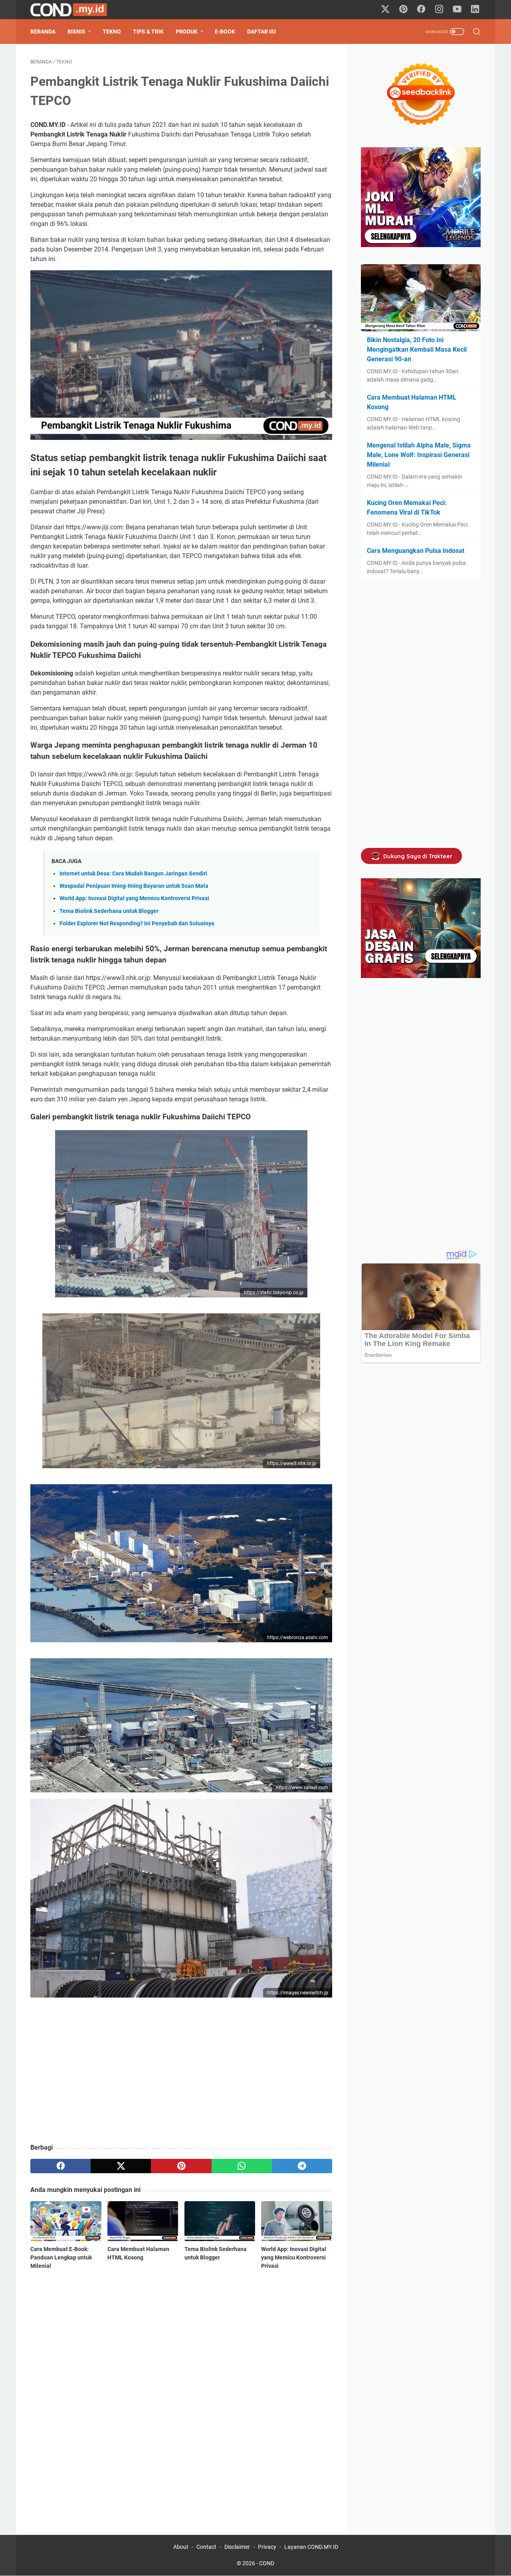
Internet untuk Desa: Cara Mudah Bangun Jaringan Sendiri (133, 874)
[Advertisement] (181, 2079)
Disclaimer (237, 2547)
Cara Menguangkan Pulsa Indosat (416, 551)
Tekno (112, 32)
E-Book (225, 32)
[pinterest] (181, 2166)
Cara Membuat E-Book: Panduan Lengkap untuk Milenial (61, 2257)
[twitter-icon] (385, 10)
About (181, 2547)
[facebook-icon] (421, 10)
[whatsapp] (242, 2166)
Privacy (267, 2547)
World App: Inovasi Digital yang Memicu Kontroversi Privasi (134, 898)
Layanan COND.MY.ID (311, 2547)
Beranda (43, 32)
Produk (187, 32)
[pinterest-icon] (403, 10)
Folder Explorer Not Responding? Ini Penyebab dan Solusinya (137, 924)
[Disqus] (181, 2392)
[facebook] (60, 2166)
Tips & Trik (148, 32)
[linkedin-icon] (475, 10)
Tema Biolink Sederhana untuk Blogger (109, 911)
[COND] (74, 10)
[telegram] (302, 2166)
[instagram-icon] (439, 10)
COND (267, 2563)
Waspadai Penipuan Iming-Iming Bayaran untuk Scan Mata (134, 886)
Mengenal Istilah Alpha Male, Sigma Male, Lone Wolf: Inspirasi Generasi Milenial (419, 455)
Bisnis (76, 32)
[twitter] (121, 2166)
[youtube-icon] (457, 10)
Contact (206, 2547)
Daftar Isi (261, 32)
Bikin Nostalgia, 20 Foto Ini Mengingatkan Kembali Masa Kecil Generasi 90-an (417, 349)
